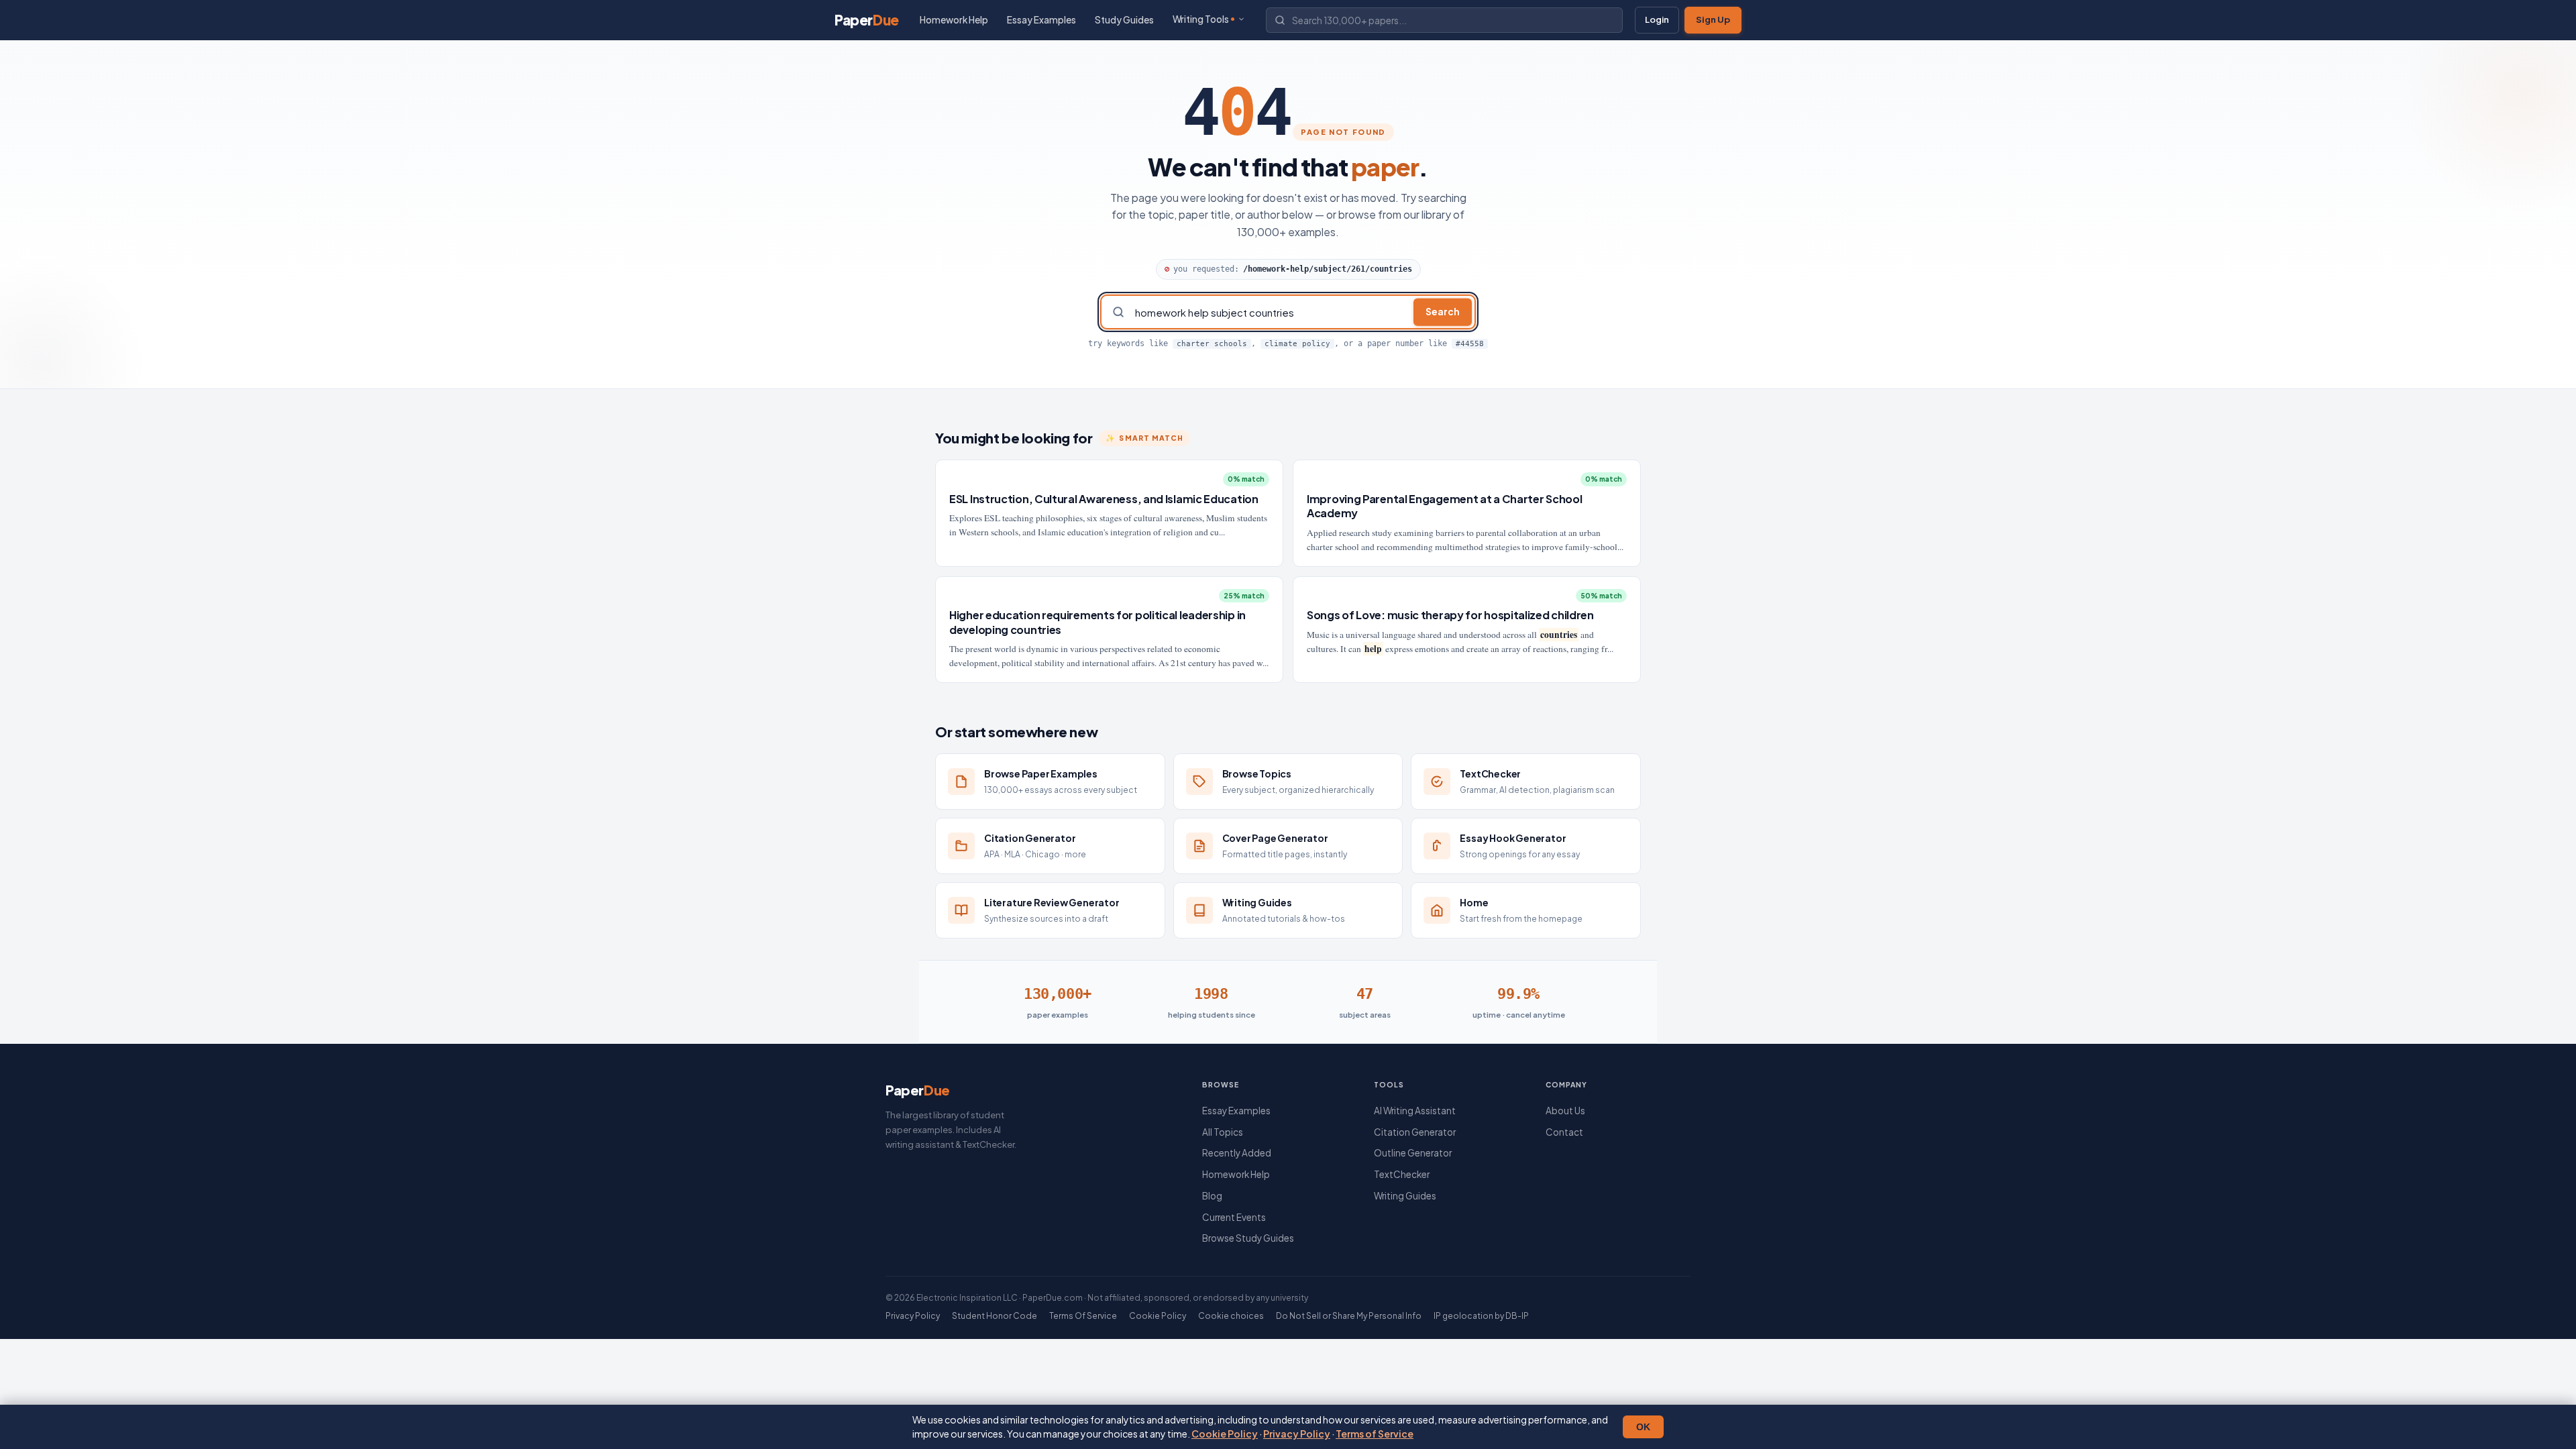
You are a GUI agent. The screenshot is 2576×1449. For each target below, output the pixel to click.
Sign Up (1713, 19)
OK (1643, 1427)
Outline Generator (1413, 1153)
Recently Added (1237, 1153)
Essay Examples (1041, 20)
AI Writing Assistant (1415, 1111)
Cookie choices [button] (1231, 1316)
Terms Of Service (1083, 1316)
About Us (1565, 1111)
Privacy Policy (1297, 1434)
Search (1443, 312)
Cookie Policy (1225, 1434)
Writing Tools (1201, 19)
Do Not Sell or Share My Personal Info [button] (1349, 1316)
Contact (1564, 1132)
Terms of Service (1375, 1434)
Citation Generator (1415, 1132)
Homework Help (954, 20)
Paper (867, 20)
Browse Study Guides (1248, 1238)
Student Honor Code (995, 1316)
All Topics (1223, 1132)
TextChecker (1402, 1174)
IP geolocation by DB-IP (1481, 1316)
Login (1657, 19)
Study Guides (1124, 20)
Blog (1212, 1196)
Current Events (1234, 1217)
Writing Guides (1405, 1196)
